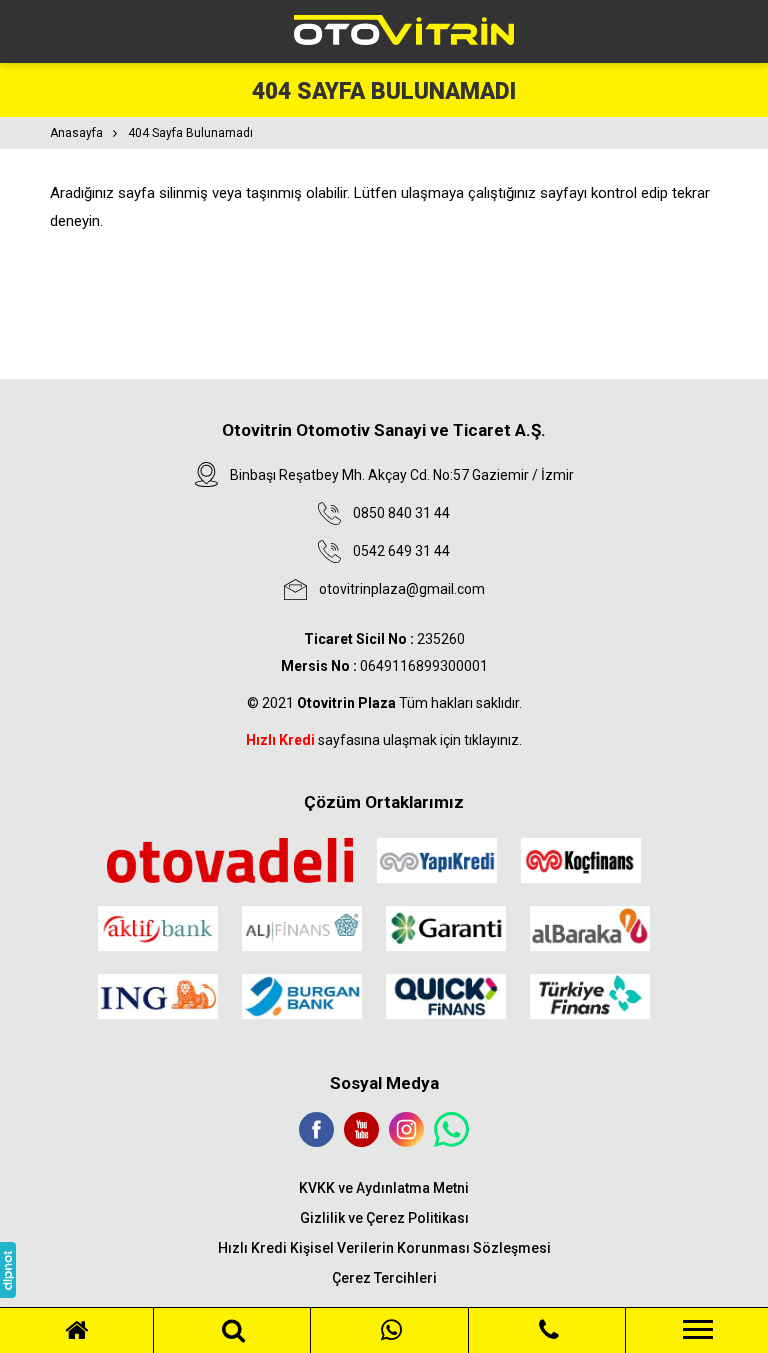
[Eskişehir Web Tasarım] (8, 1270)
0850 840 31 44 (401, 513)
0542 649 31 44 (401, 551)
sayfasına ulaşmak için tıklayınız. (384, 740)
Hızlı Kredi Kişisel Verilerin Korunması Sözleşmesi (384, 1248)
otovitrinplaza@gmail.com (402, 589)
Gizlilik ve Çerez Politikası (384, 1218)
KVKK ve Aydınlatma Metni (384, 1188)
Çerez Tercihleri (384, 1278)
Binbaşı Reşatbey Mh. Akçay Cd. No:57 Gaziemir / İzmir (402, 475)
